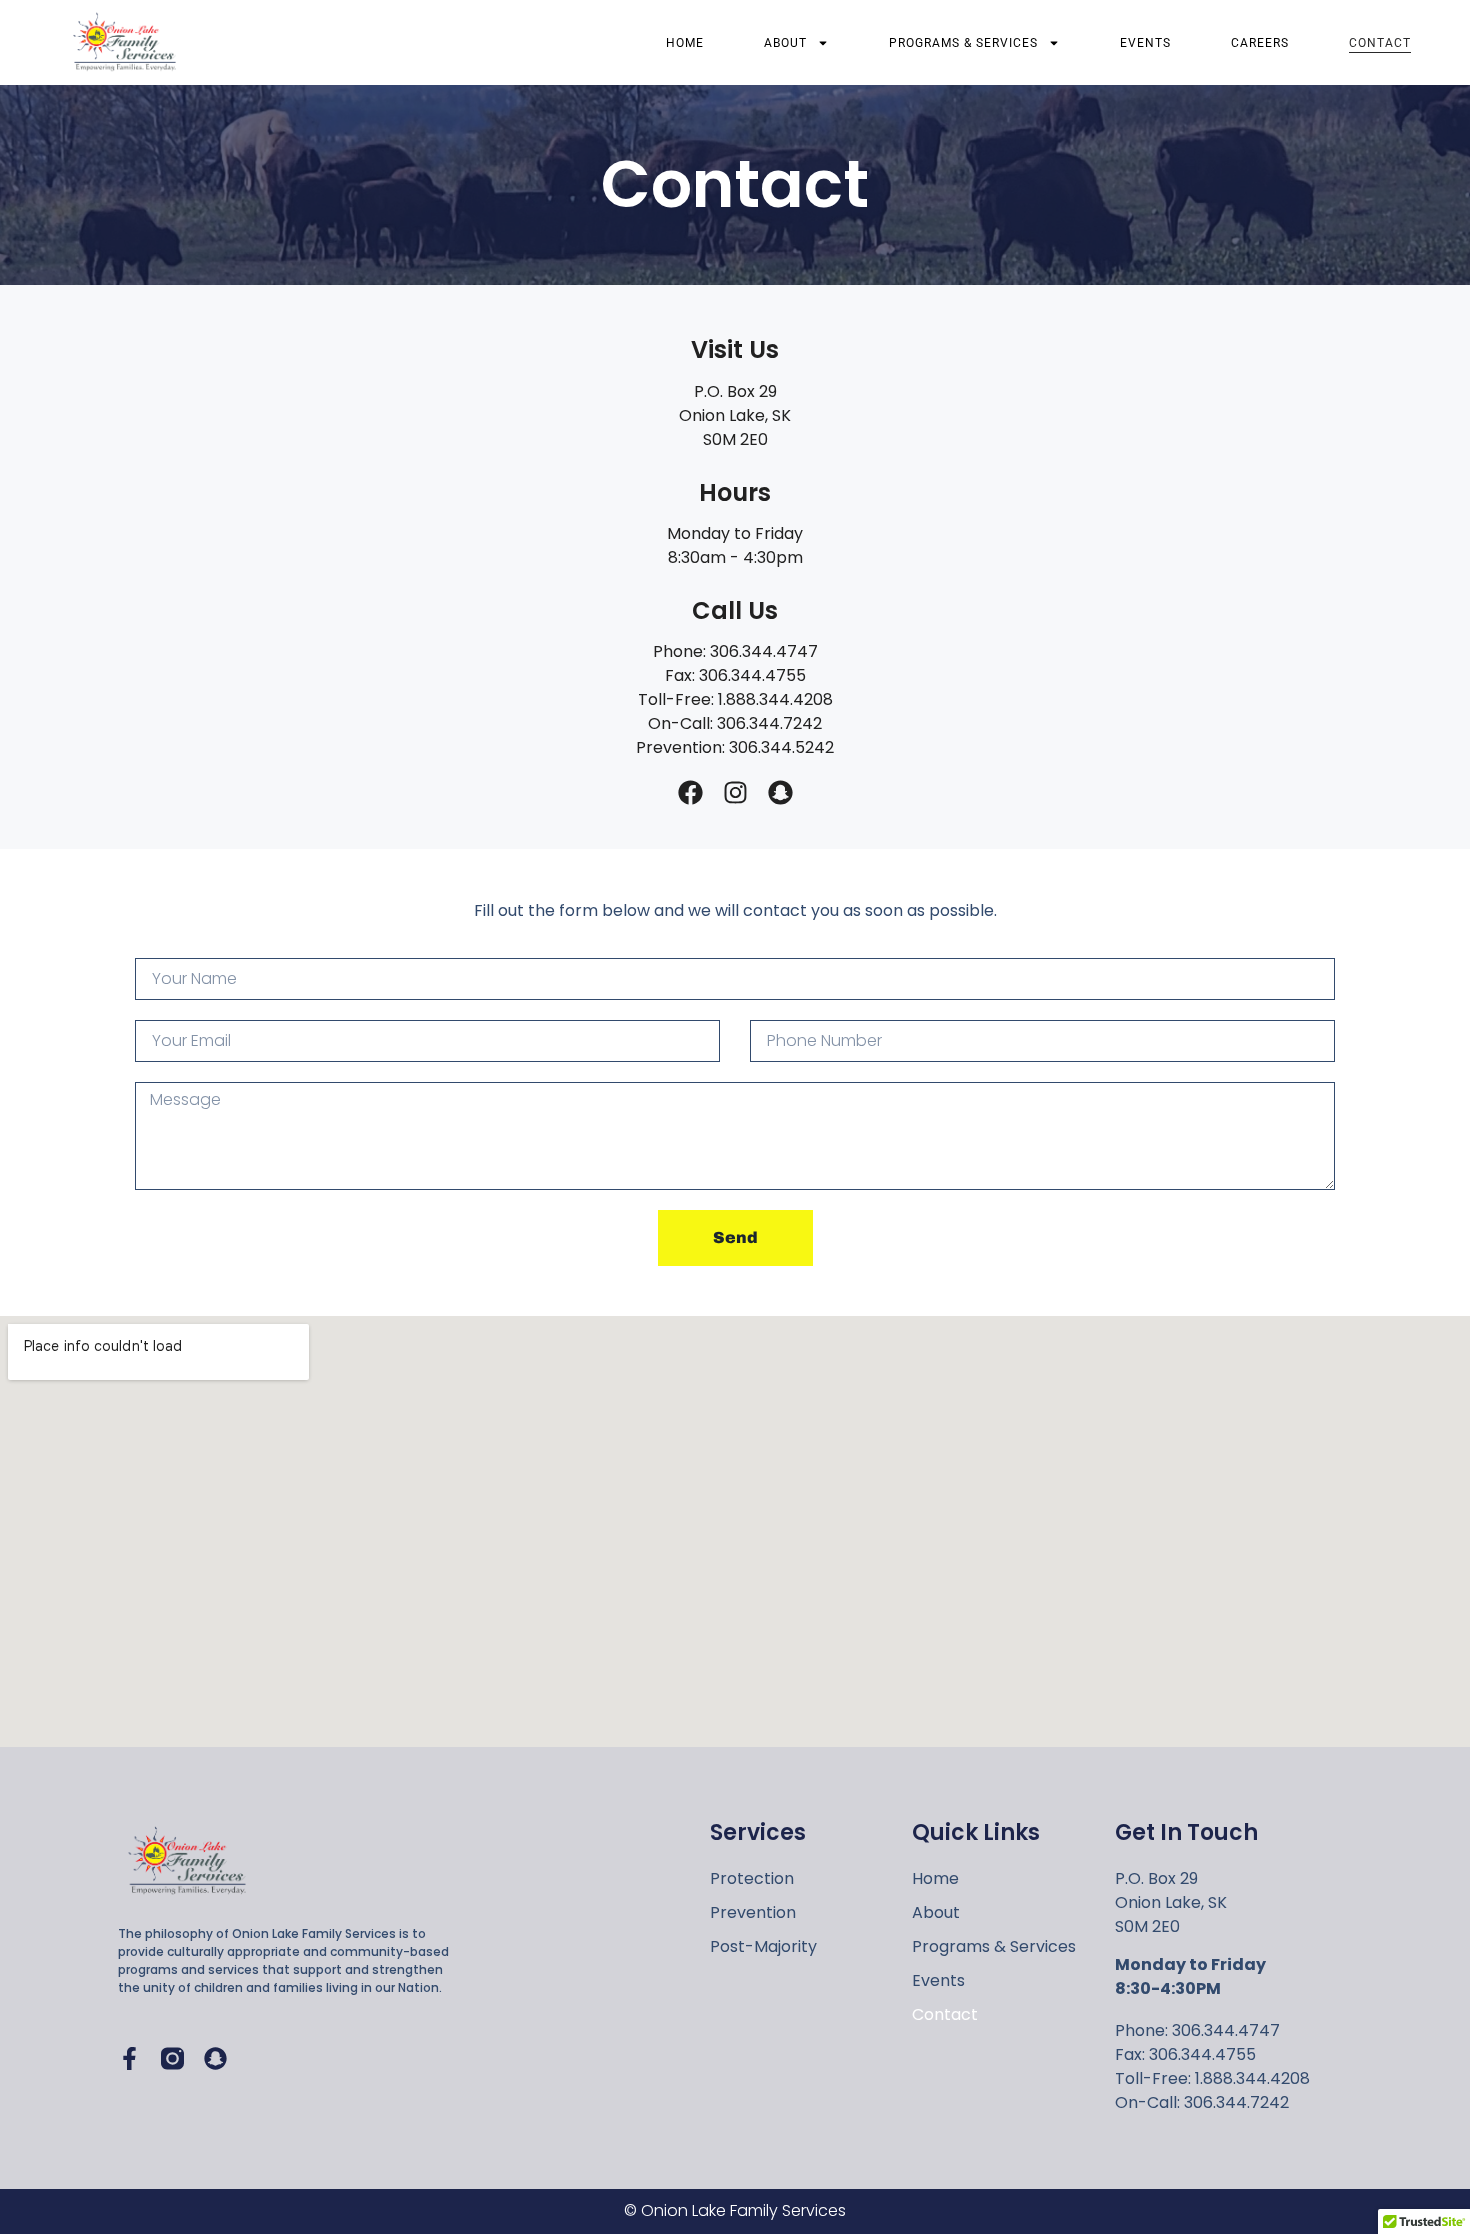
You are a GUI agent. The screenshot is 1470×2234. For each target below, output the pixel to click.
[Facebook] (690, 792)
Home (685, 43)
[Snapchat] (780, 792)
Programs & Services (963, 43)
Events (1145, 43)
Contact (1380, 43)
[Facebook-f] (129, 2058)
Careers (1260, 43)
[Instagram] (735, 792)
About (785, 43)
